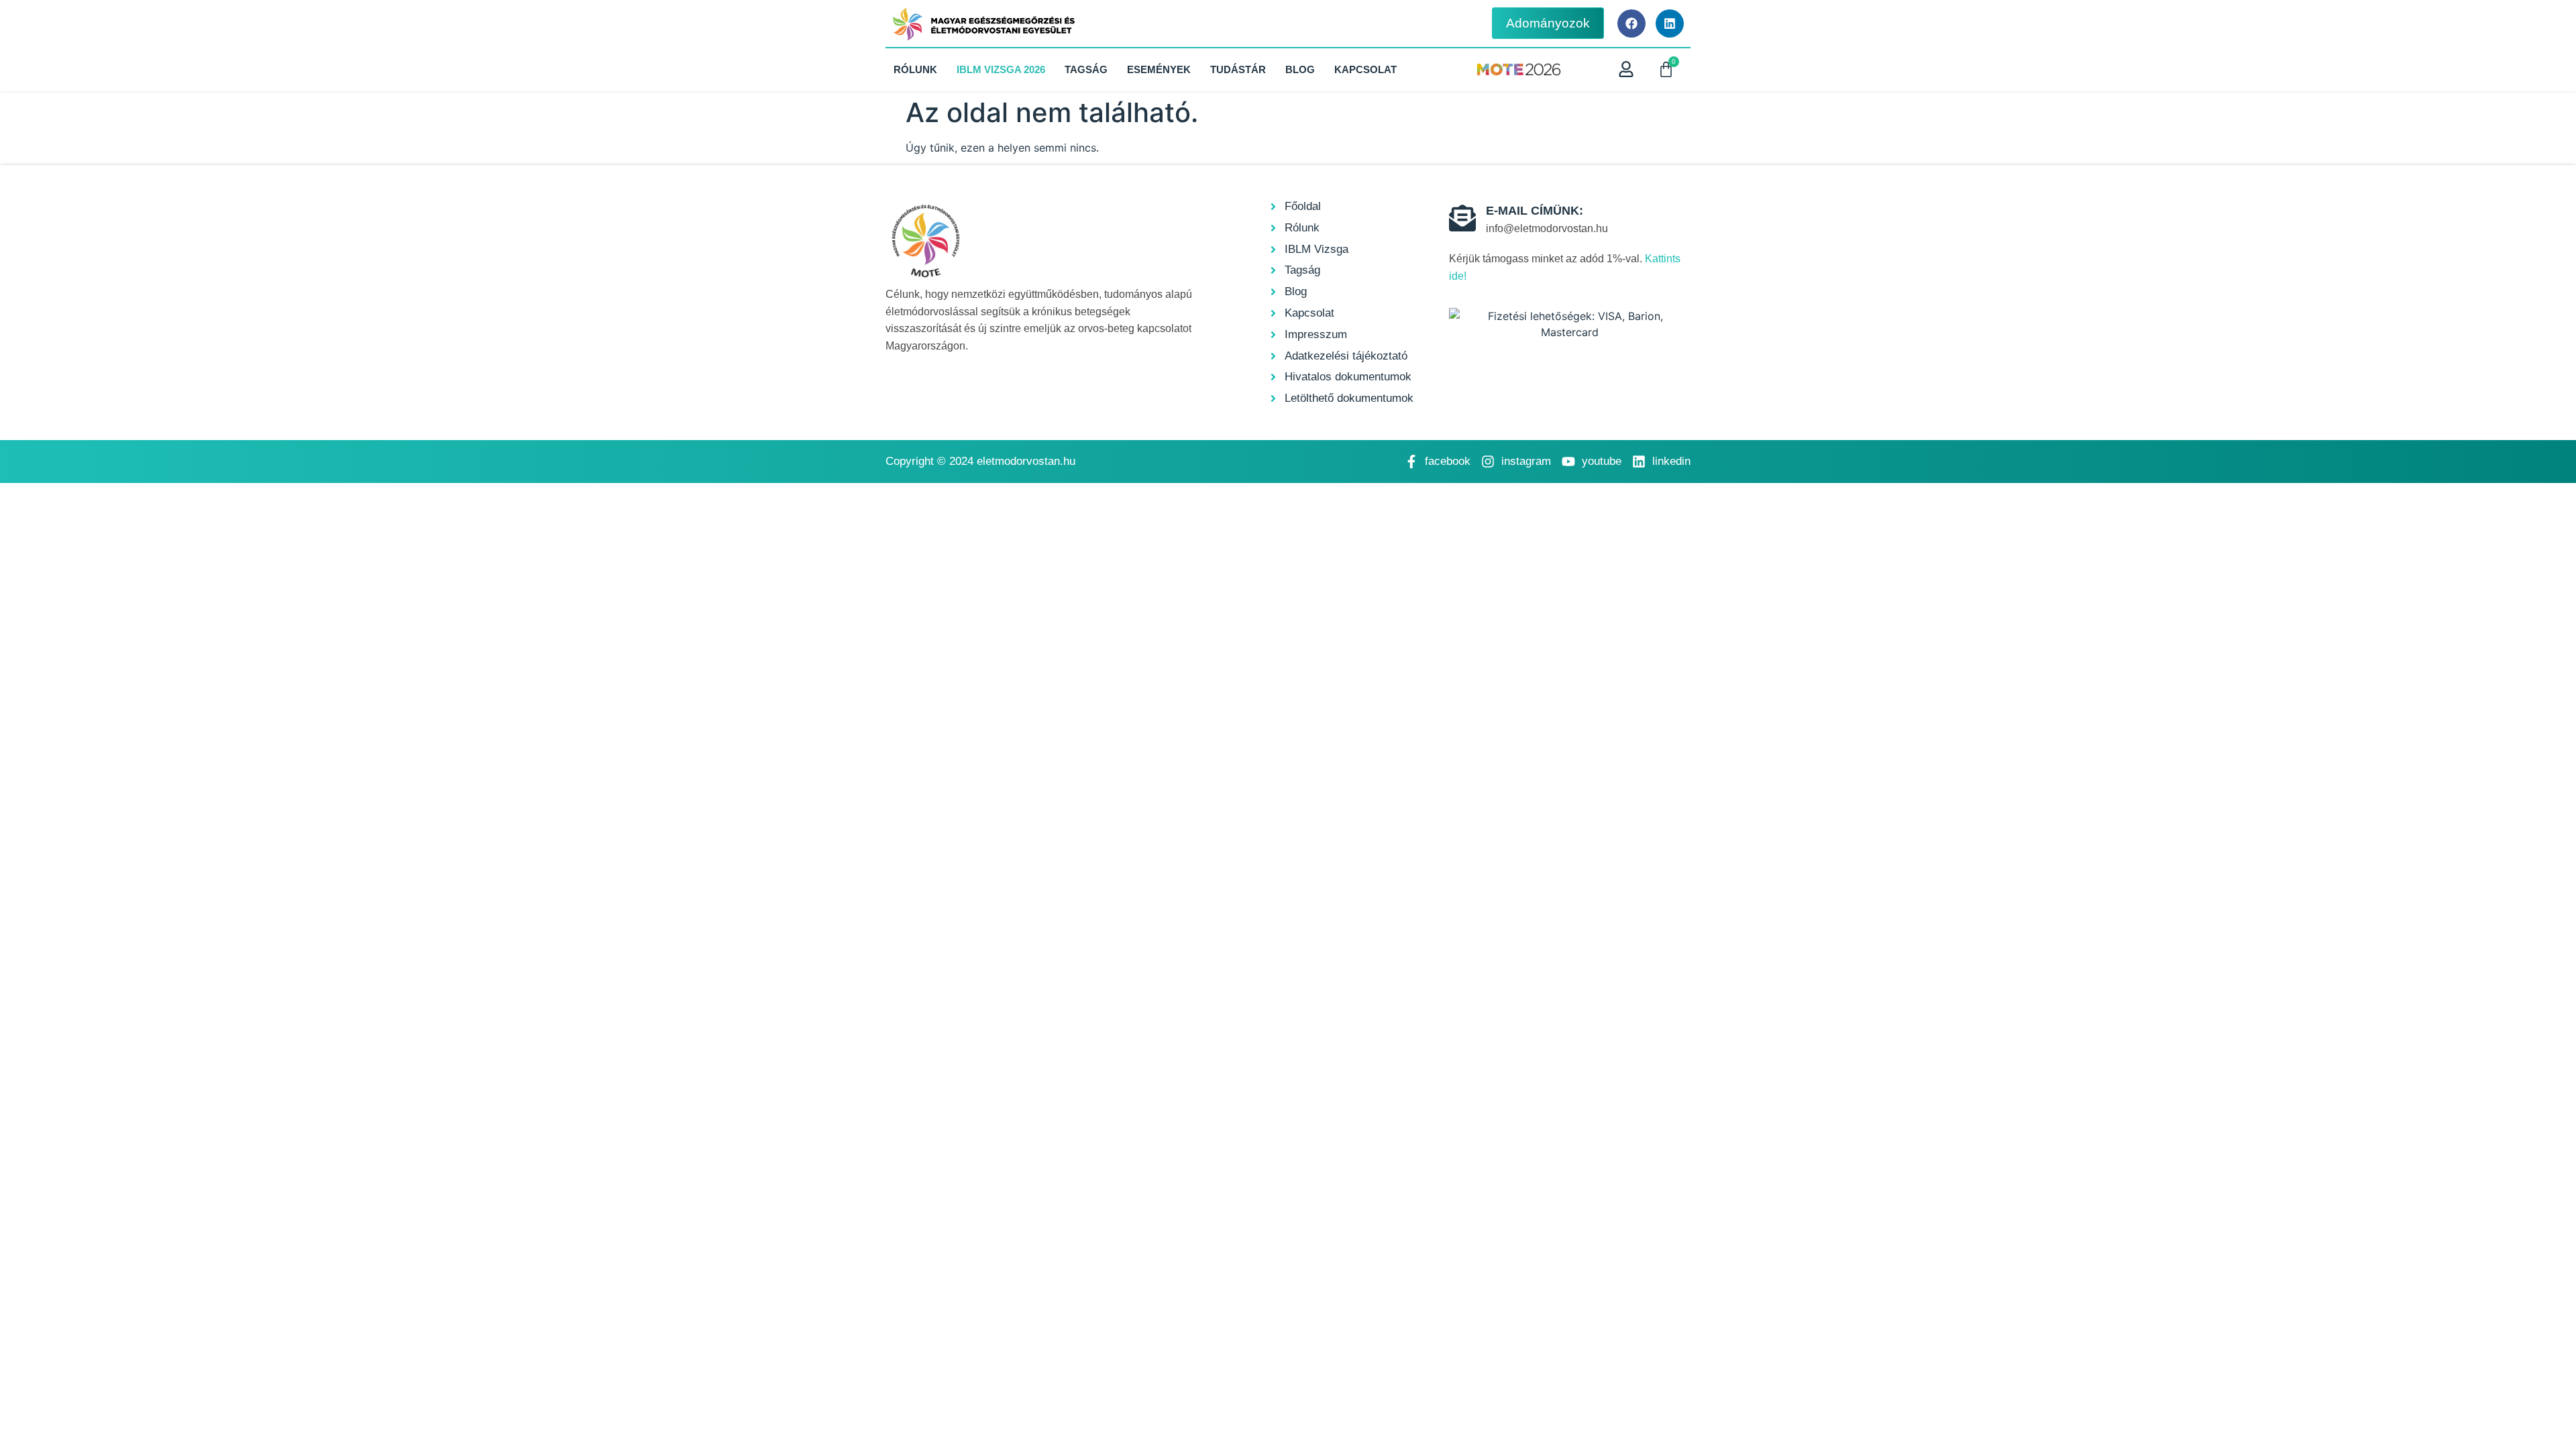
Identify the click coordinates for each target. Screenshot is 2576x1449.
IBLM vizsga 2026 (1001, 69)
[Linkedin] (1670, 23)
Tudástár (1238, 69)
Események (1159, 69)
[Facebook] (1631, 23)
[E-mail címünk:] (1462, 218)
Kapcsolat (1365, 69)
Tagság (1086, 69)
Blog (1300, 69)
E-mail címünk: (1535, 211)
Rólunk (915, 69)
